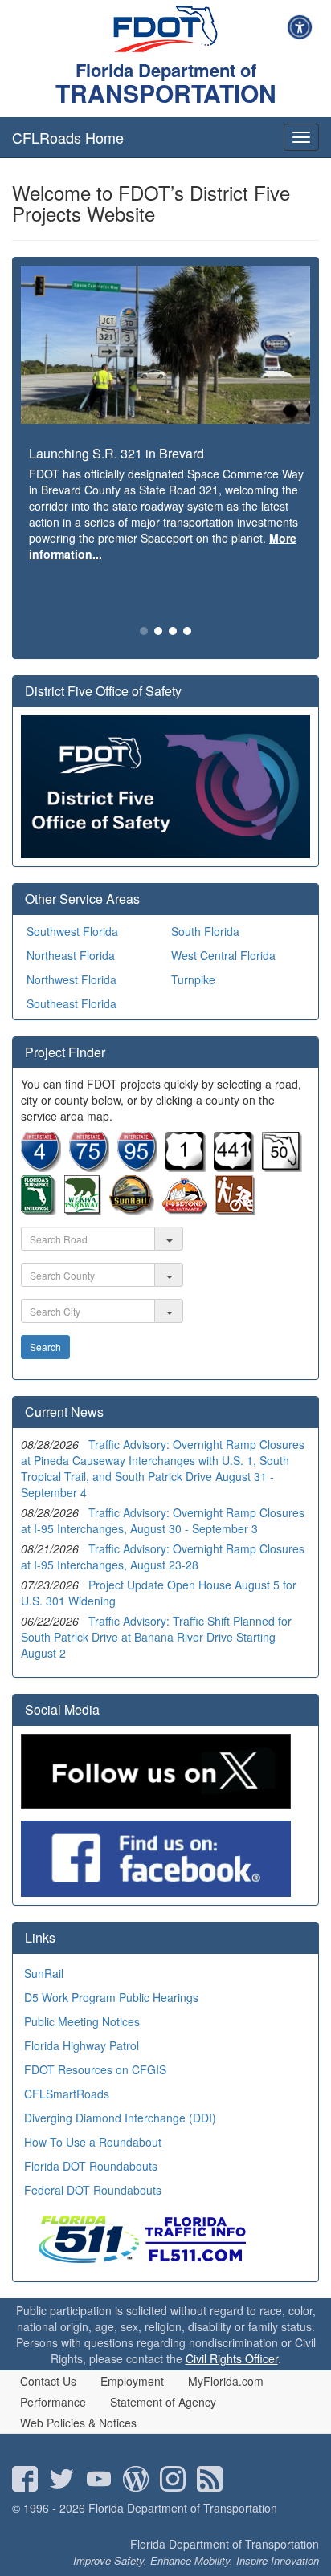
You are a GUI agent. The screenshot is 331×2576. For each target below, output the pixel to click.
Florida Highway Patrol (82, 2045)
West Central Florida (223, 955)
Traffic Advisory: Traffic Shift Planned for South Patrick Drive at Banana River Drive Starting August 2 (156, 1637)
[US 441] (234, 1167)
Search (45, 1347)
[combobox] (88, 1239)
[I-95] (137, 1167)
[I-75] (89, 1167)
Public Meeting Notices (82, 2021)
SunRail (44, 1973)
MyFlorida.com (226, 2381)
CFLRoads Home (68, 137)
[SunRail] (132, 1211)
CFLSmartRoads (67, 2094)
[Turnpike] (39, 1211)
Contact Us (48, 2381)
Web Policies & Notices (78, 2423)
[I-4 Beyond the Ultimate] (185, 1211)
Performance (53, 2402)
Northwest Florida (72, 979)
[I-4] (41, 1167)
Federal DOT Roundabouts (93, 2190)
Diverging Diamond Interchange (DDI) (120, 2118)
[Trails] (235, 1211)
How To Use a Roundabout (93, 2142)
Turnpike (193, 979)
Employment (132, 2381)
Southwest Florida (72, 931)
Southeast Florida (72, 1003)
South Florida (205, 931)
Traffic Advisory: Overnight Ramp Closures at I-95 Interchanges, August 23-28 (163, 1557)
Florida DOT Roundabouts (91, 2166)
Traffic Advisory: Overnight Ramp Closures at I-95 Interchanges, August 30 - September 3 (163, 1520)
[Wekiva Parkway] (83, 1211)
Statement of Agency (163, 2402)
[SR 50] (282, 1167)
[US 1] (186, 1167)
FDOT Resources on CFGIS (95, 2069)
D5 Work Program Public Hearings (111, 1997)
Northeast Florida (71, 955)
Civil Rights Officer (232, 2358)
